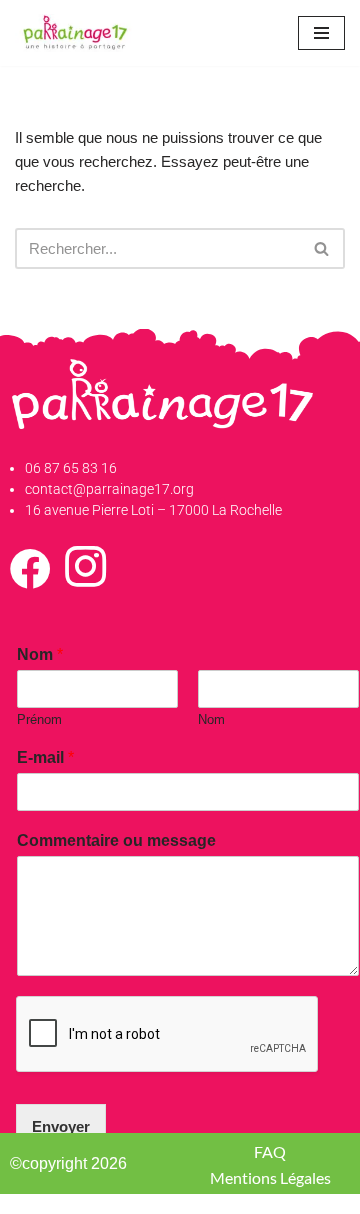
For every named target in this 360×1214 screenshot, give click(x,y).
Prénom (39, 719)
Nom (40, 654)
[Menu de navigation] (321, 33)
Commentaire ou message (116, 840)
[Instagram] (85, 578)
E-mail (45, 757)
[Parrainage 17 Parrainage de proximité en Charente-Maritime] (75, 33)
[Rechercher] (322, 248)
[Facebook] (30, 578)
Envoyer (61, 1126)
